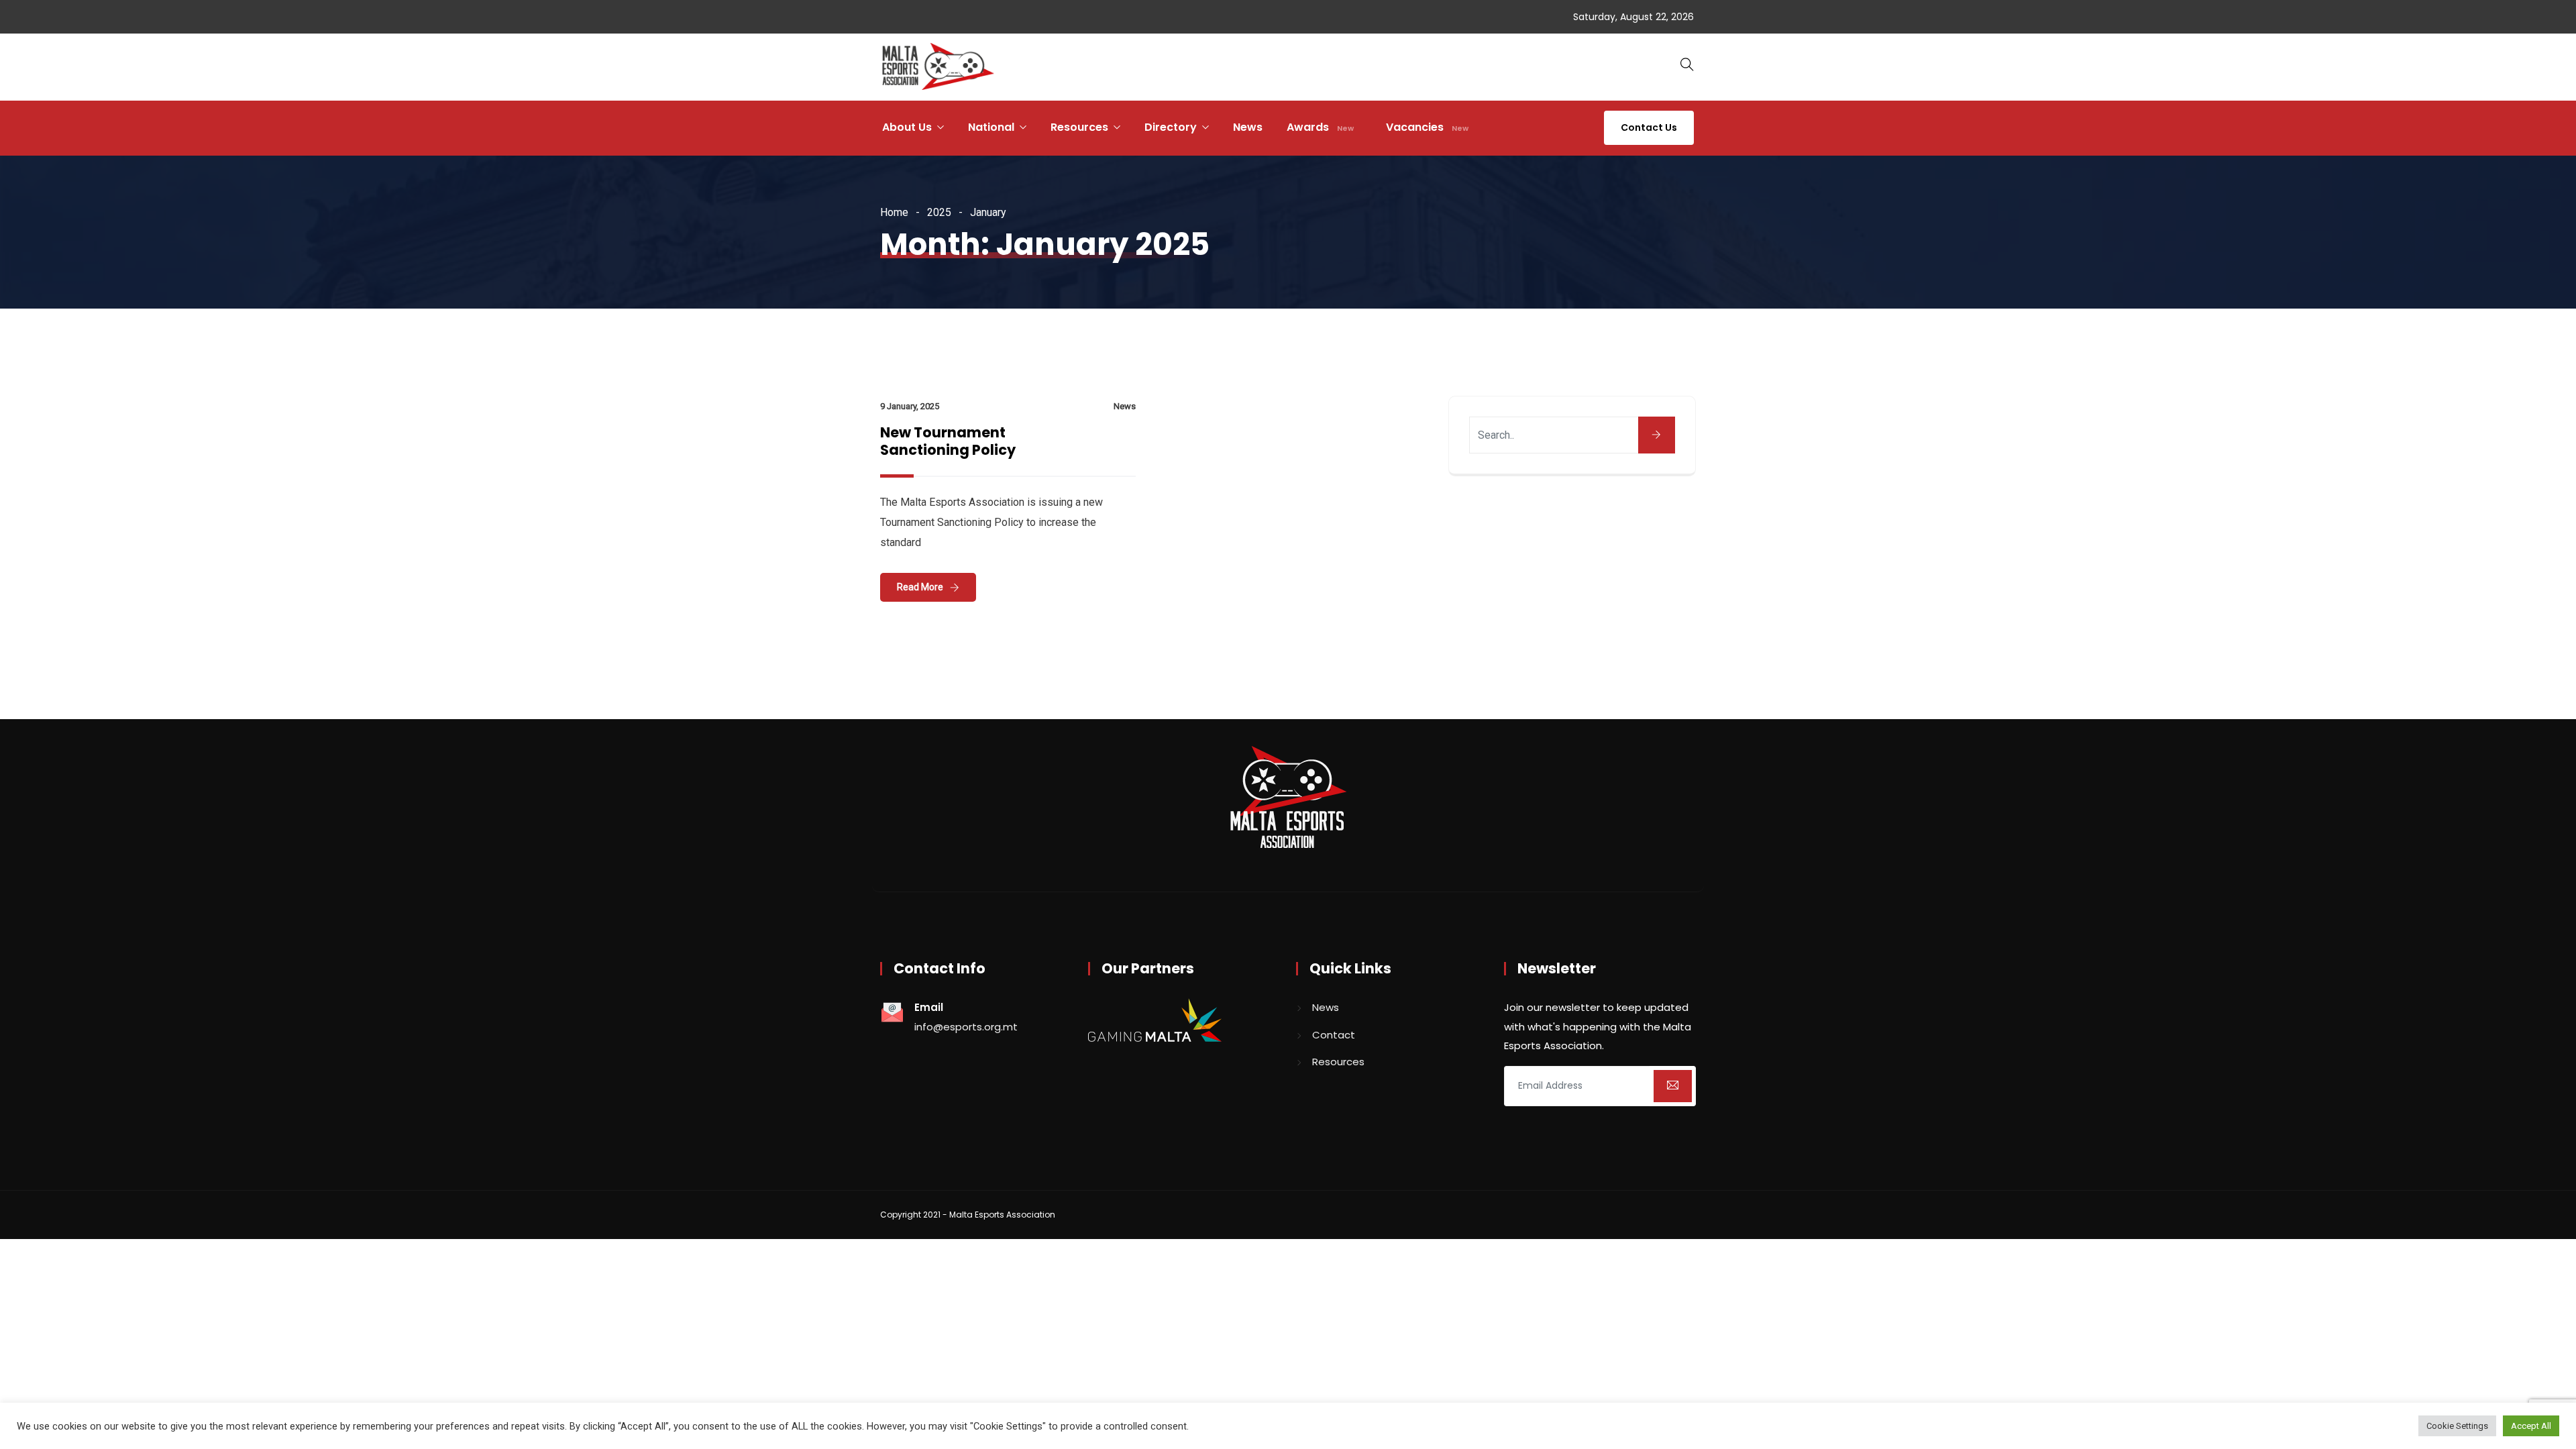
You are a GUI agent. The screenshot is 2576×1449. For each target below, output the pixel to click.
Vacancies (1427, 127)
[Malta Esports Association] (938, 68)
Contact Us (1649, 127)
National (991, 127)
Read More (920, 587)
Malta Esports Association (1002, 1215)
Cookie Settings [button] (2457, 1426)
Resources (1079, 127)
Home (894, 212)
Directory (1171, 127)
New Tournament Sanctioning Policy (948, 441)
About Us (907, 127)
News (1248, 127)
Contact (1334, 1035)
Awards (1320, 127)
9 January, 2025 (910, 406)
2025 (939, 212)
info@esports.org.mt (966, 1027)
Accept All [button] (2531, 1426)
